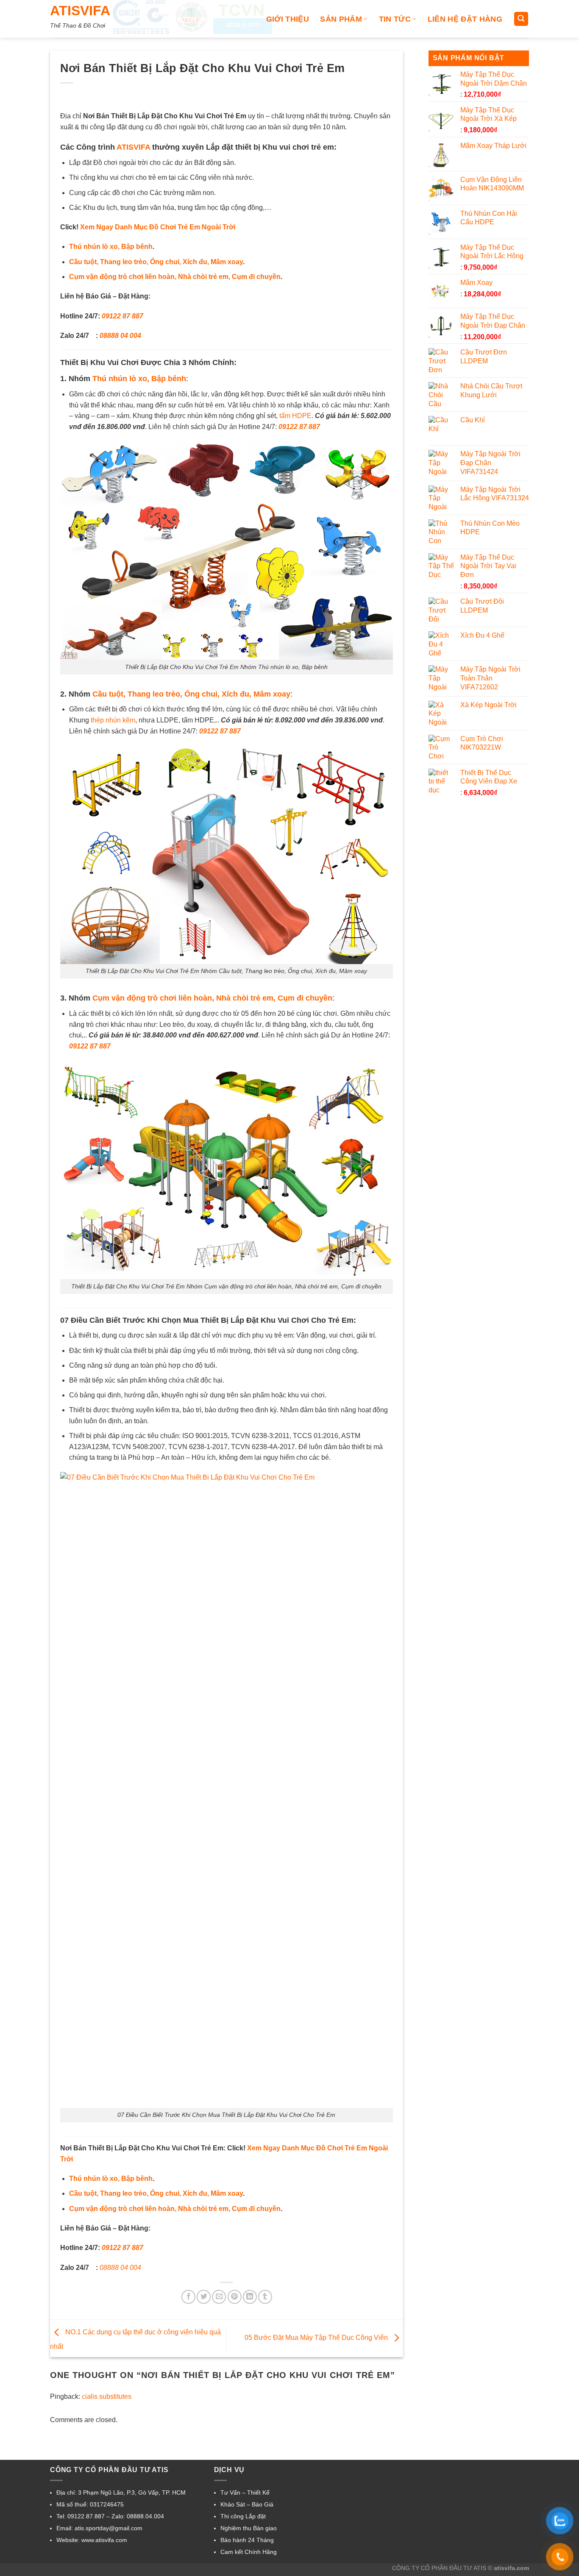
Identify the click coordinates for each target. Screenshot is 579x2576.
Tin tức (395, 19)
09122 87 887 (122, 316)
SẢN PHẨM (341, 19)
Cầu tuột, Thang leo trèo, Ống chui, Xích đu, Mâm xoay (156, 262)
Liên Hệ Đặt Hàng (465, 19)
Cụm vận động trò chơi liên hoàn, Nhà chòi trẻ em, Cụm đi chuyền (175, 277)
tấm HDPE (295, 416)
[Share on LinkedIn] (250, 2297)
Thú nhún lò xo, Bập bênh (111, 247)
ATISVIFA (80, 11)
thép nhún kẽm (113, 720)
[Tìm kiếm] (521, 19)
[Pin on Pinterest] (235, 2297)
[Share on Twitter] (204, 2297)
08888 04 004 (120, 336)
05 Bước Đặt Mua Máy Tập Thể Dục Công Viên (317, 2338)
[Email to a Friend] (219, 2297)
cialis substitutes (107, 2396)
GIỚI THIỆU (288, 19)
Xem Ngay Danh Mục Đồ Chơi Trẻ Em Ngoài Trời (158, 227)
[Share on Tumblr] (265, 2297)
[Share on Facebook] (188, 2297)
